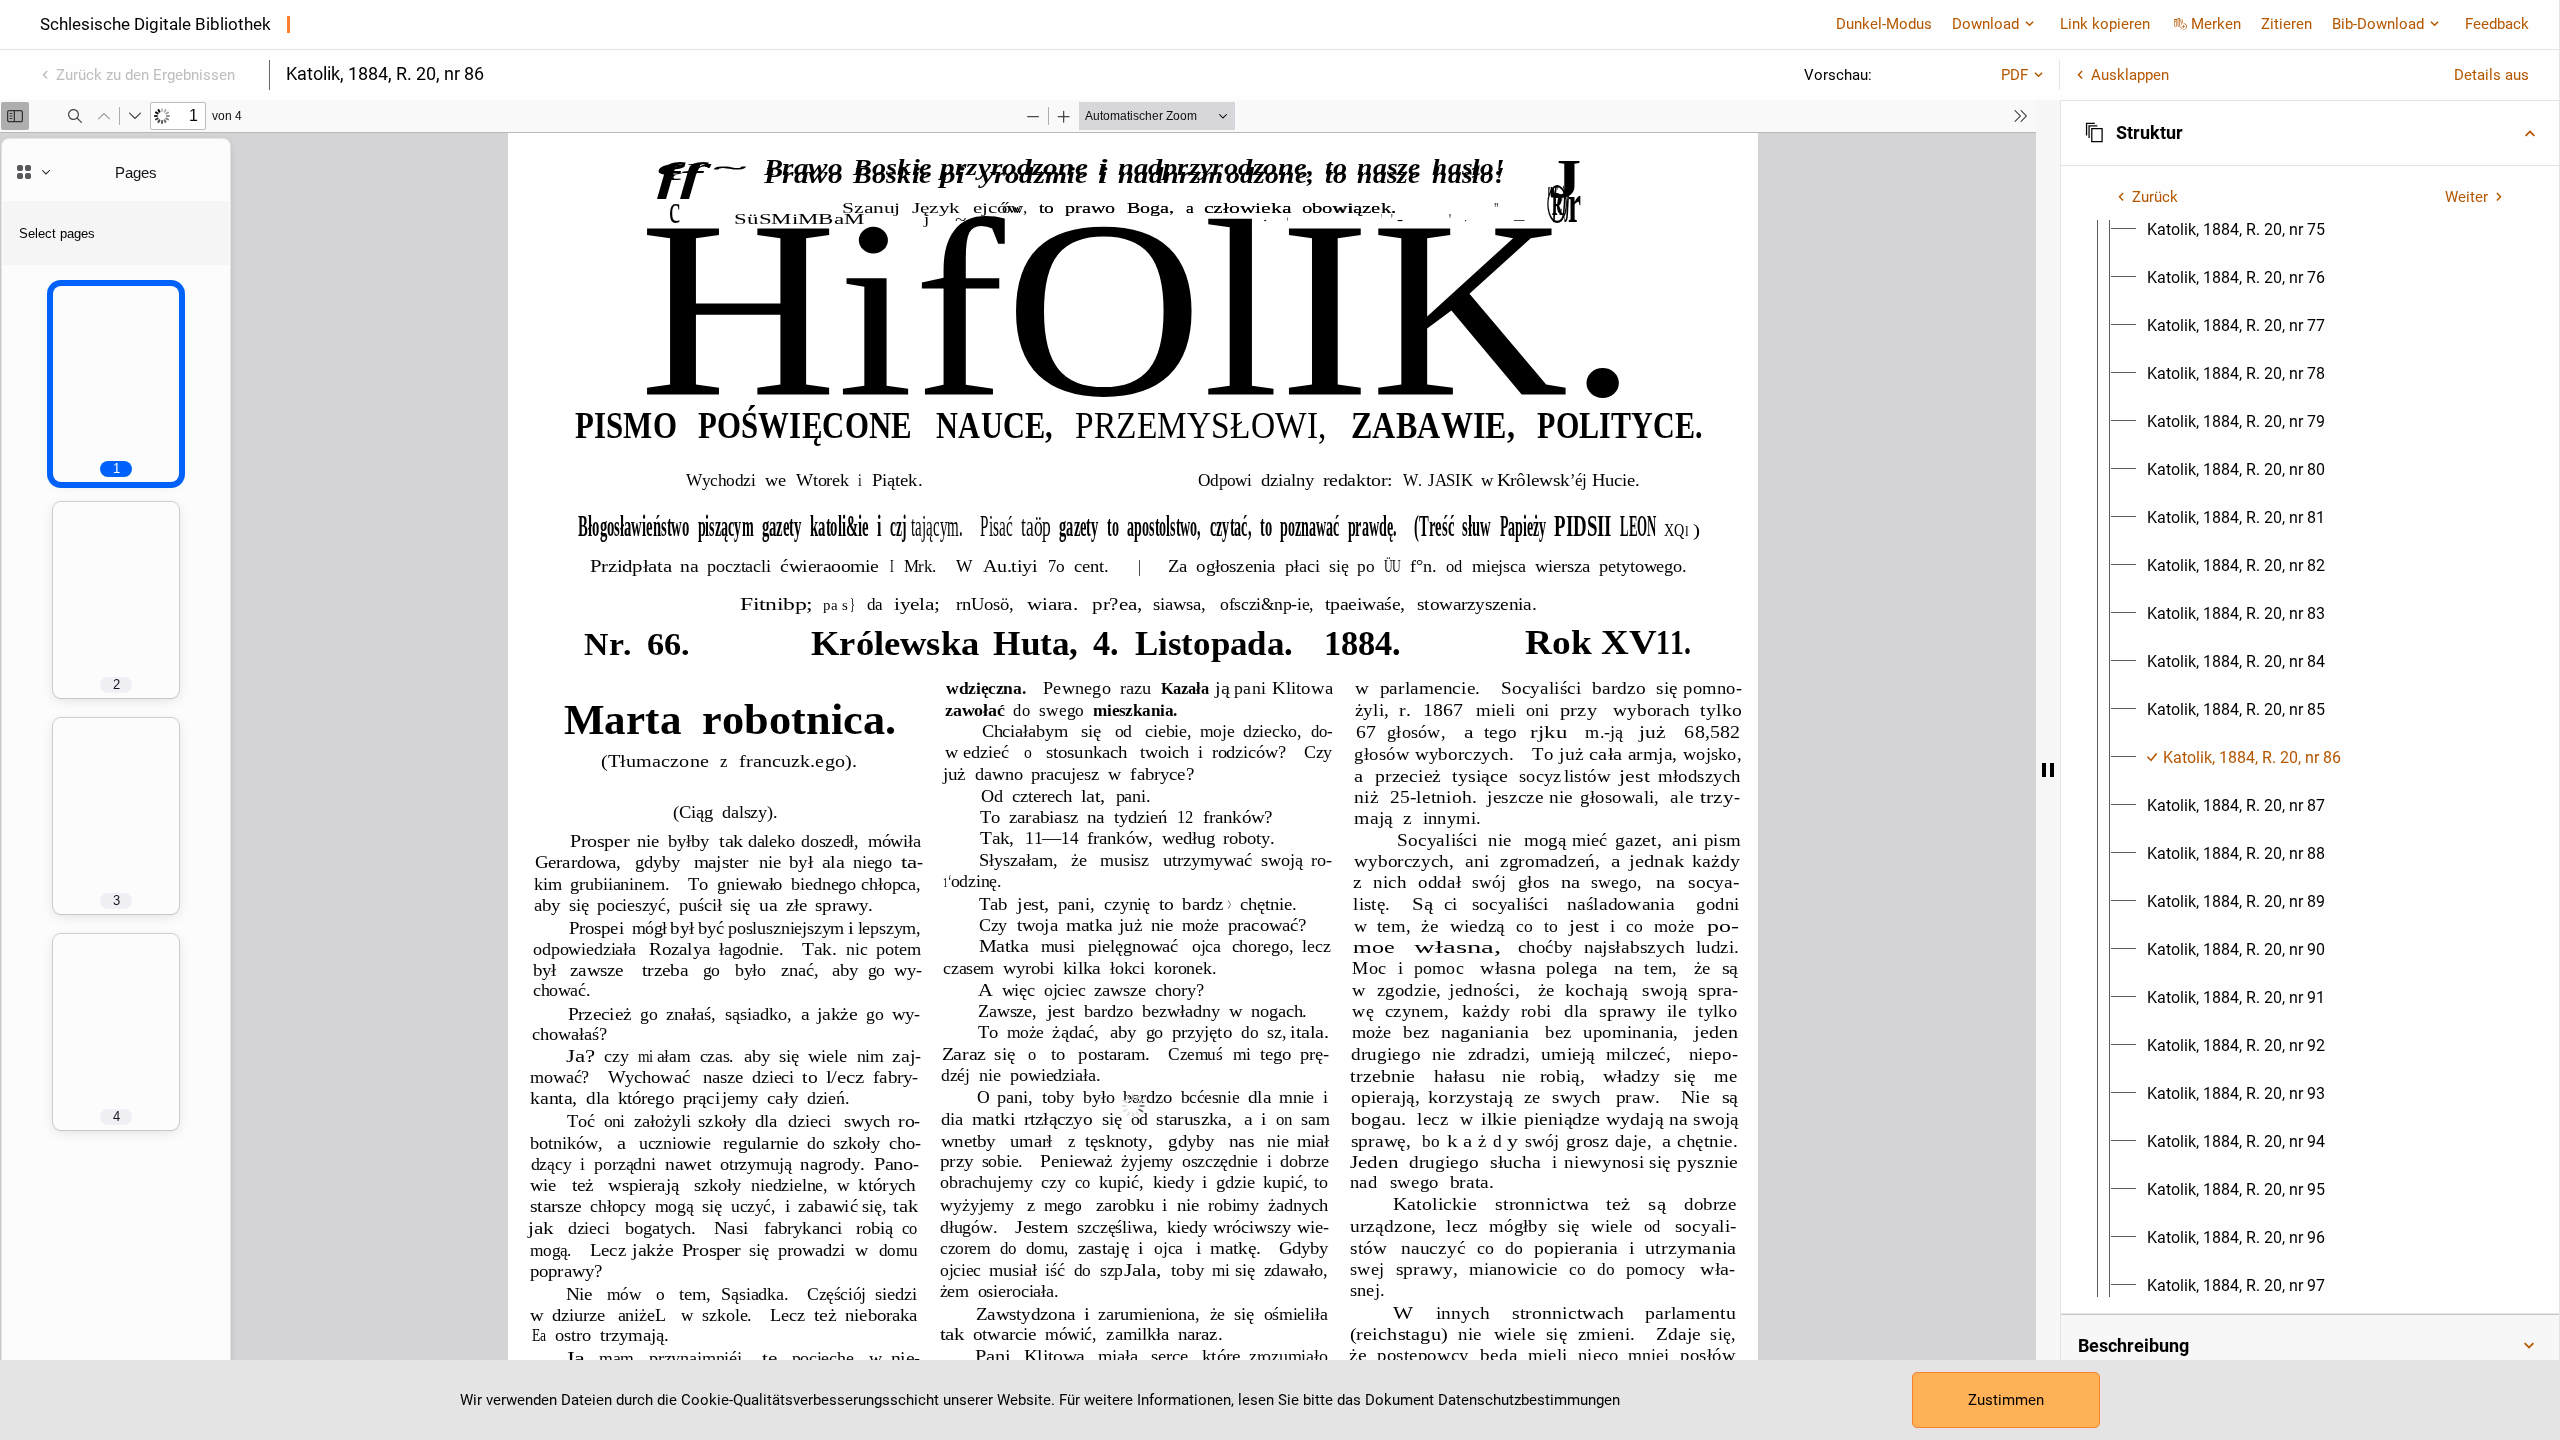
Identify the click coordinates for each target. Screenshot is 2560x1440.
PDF (2014, 75)
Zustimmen (2006, 1400)
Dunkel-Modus (1884, 24)
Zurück (2155, 197)
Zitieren (2286, 24)
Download (1985, 24)
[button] (2310, 133)
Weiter (2466, 197)
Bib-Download (2378, 24)
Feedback (2497, 24)
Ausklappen (2130, 75)
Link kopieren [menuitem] (2105, 24)
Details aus (2491, 75)
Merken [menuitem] (2216, 24)
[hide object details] (2048, 770)
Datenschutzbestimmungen (1529, 1400)
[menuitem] (2236, 230)
